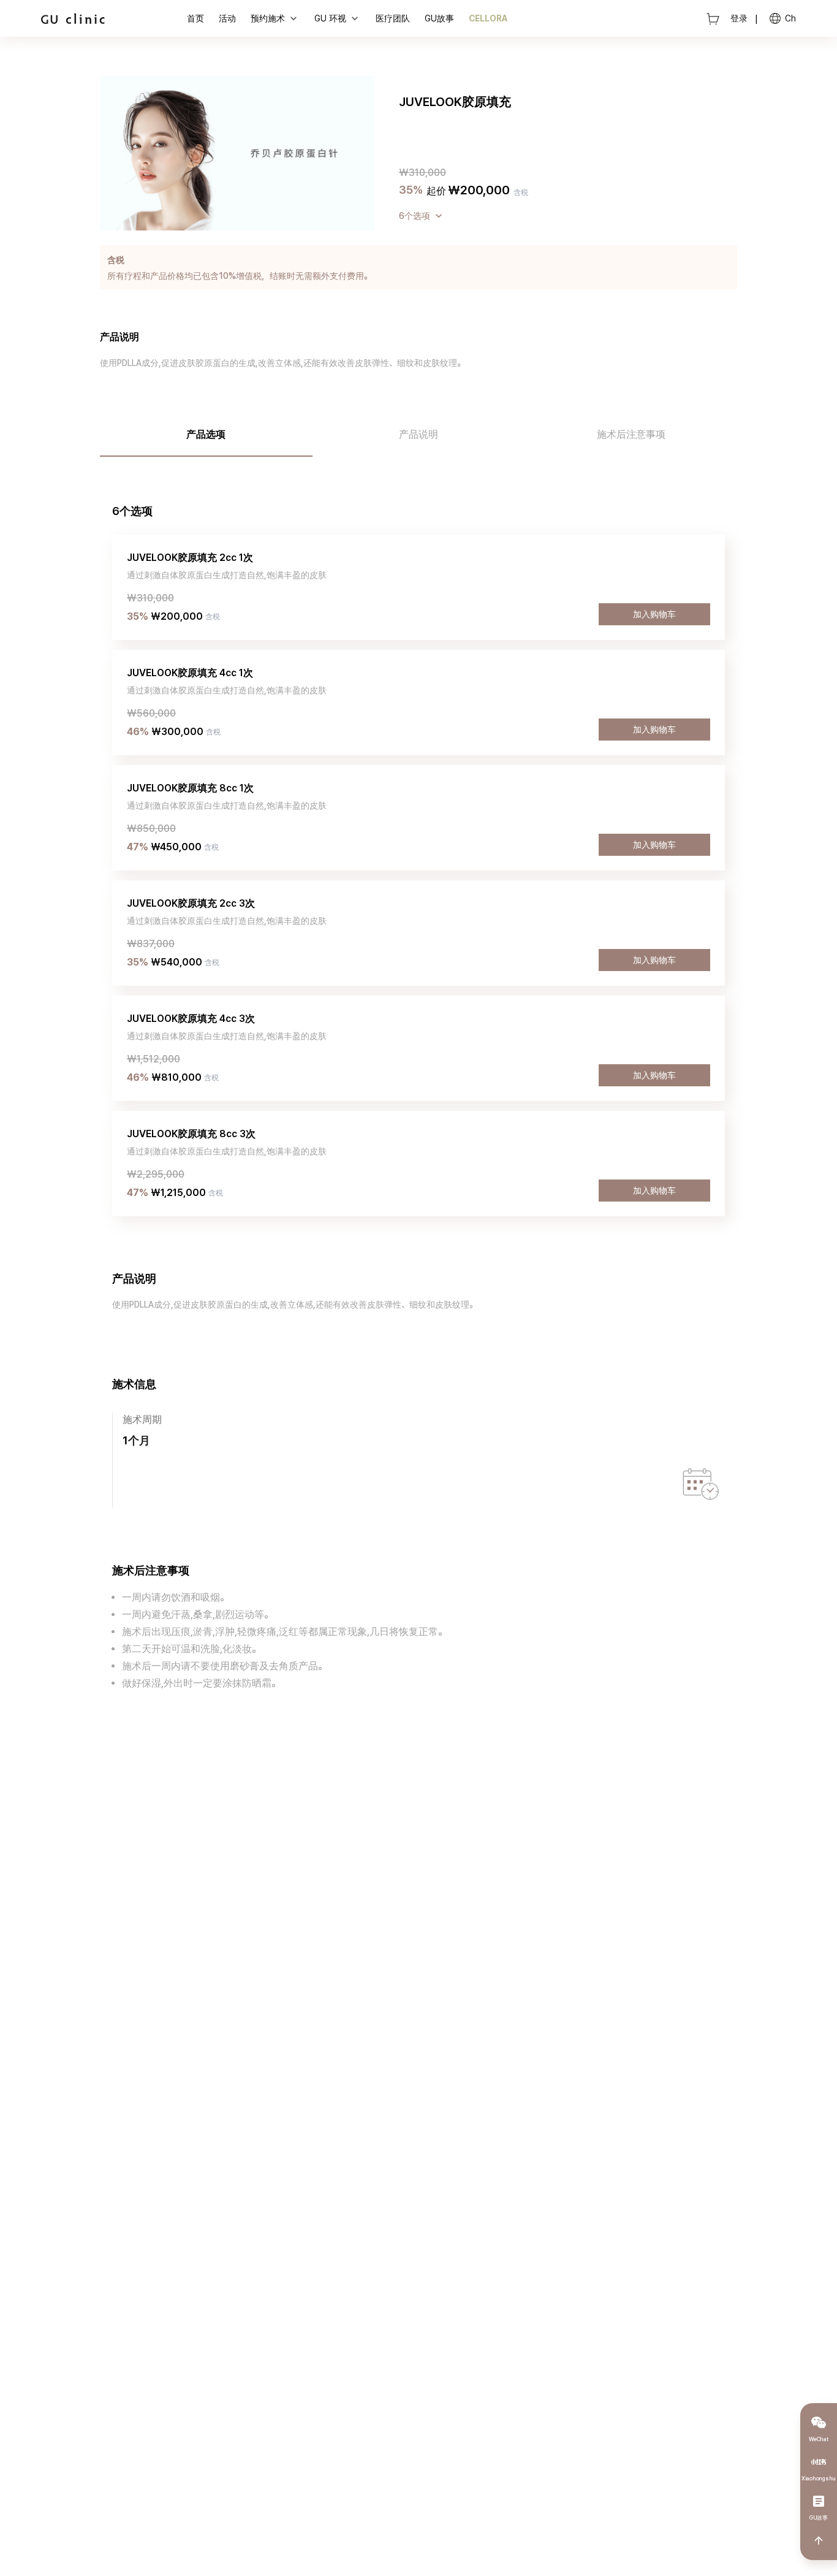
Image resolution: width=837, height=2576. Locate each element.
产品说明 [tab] (418, 434)
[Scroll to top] (819, 2540)
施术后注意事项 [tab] (631, 434)
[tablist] (418, 436)
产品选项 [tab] (206, 434)
